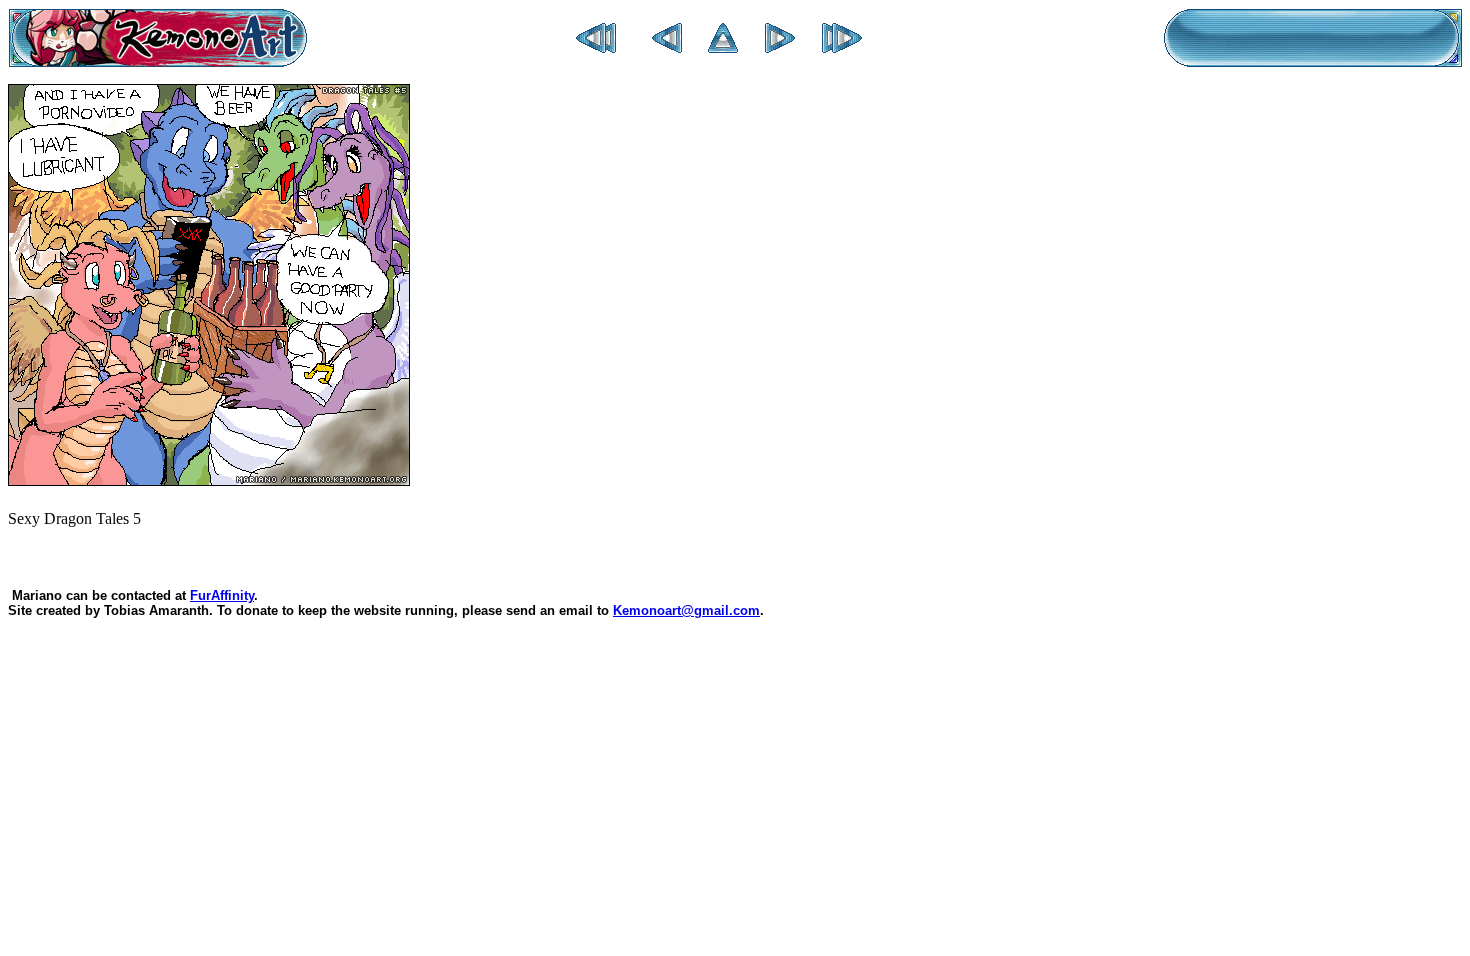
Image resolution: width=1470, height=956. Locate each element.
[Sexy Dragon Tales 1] (596, 47)
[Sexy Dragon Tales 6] (780, 47)
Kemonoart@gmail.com (686, 610)
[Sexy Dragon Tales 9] (842, 47)
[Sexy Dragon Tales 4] (667, 47)
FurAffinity (222, 595)
